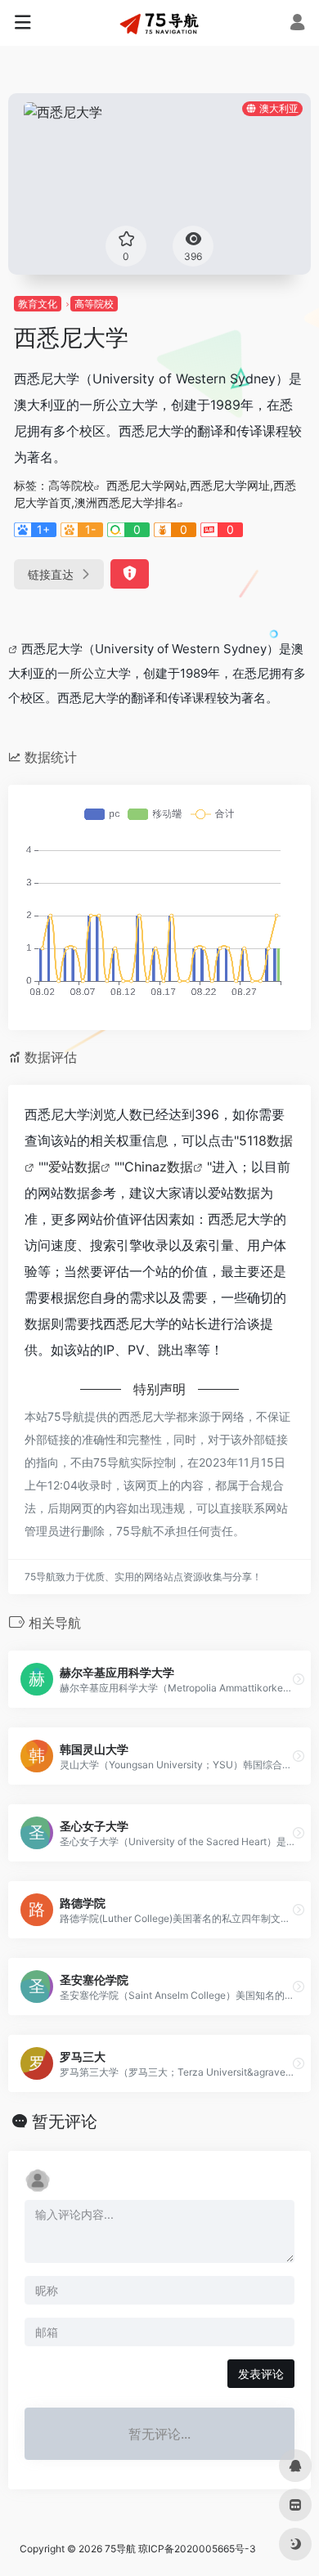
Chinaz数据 (159, 1167)
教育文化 (38, 304)
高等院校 (94, 304)
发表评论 (261, 2374)
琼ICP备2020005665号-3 (197, 2549)
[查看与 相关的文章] (15, 649)
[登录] (297, 24)
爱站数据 (74, 1167)
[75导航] (159, 23)
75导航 (120, 2549)
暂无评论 (65, 2121)
